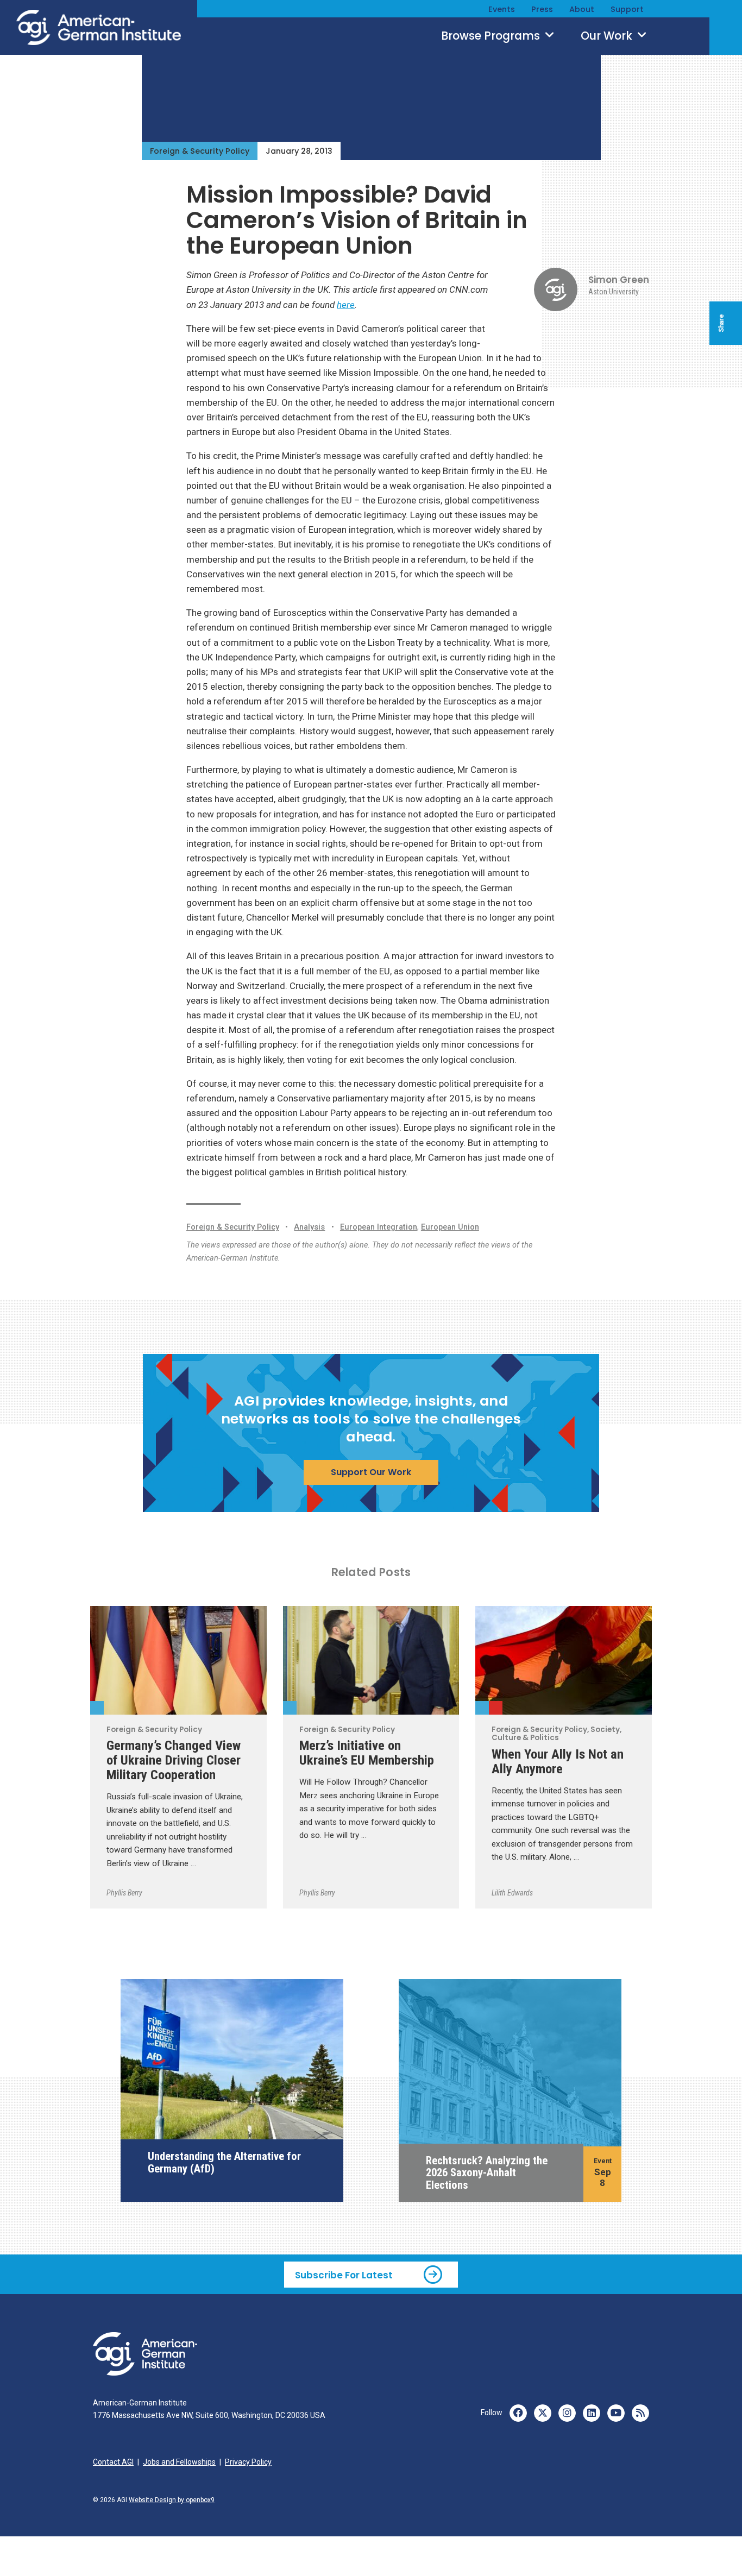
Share (721, 323)
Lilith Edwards (512, 1893)
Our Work (608, 36)
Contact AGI (113, 2462)
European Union (450, 1227)
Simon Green (619, 280)
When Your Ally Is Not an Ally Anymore (558, 1761)
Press (542, 9)
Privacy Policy (248, 2462)
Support (627, 9)
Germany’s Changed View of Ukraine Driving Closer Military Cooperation (174, 1760)
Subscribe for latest (344, 2275)
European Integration (379, 1227)
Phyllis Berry (124, 1893)
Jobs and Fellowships (179, 2462)
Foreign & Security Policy (200, 151)
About (582, 9)
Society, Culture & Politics (496, 1708)
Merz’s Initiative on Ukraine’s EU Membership (367, 1753)
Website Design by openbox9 (172, 2500)
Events (502, 9)
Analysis (309, 1227)
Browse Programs (492, 36)
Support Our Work (371, 1472)
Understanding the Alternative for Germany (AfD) (224, 2162)
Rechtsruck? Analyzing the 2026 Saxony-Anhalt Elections (487, 2173)
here (346, 305)
